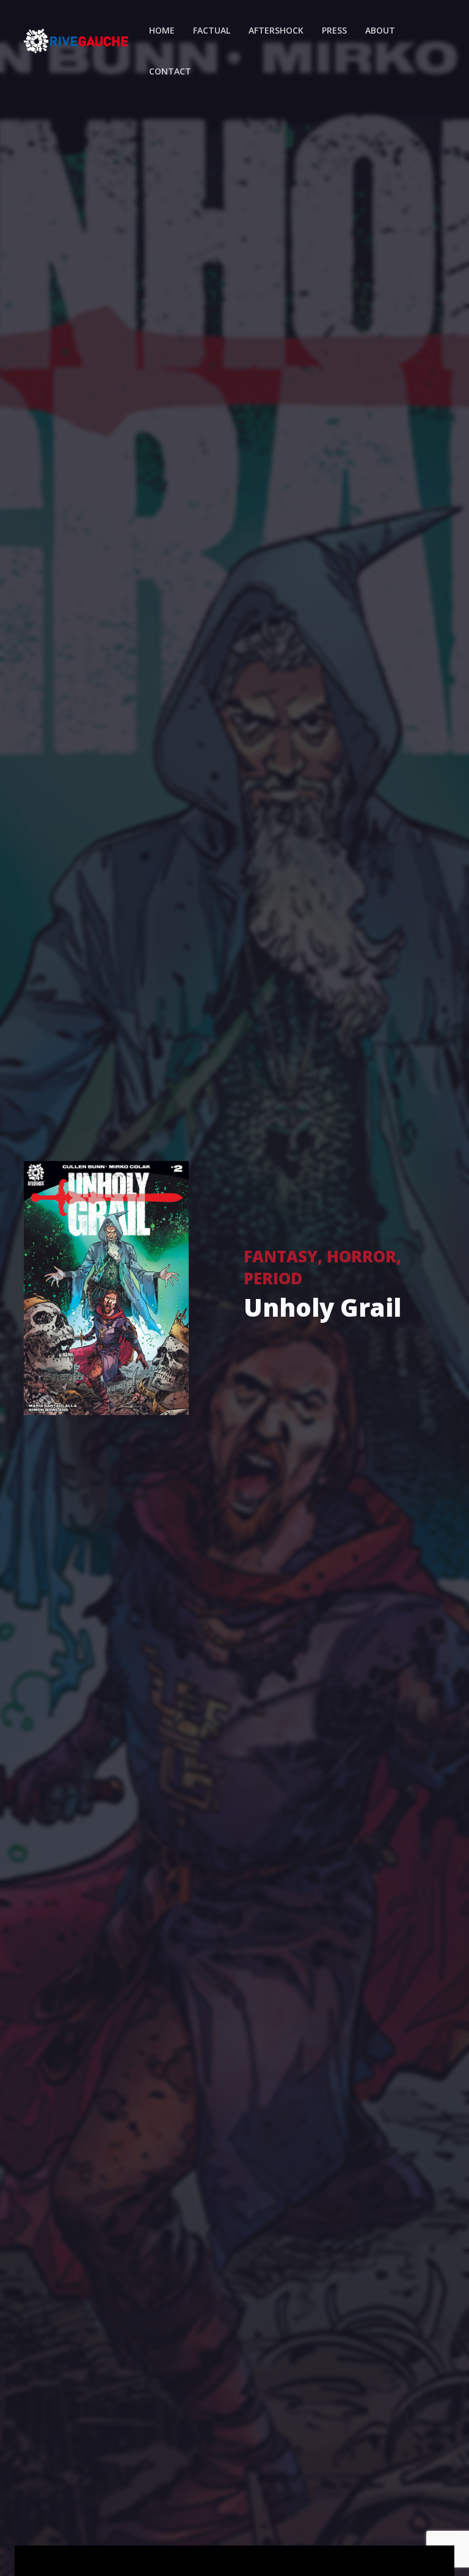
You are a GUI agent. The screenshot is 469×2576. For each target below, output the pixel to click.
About (380, 30)
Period (273, 1278)
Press (334, 30)
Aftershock (276, 30)
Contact (170, 71)
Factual (212, 30)
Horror (362, 1256)
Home (162, 30)
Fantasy (281, 1256)
